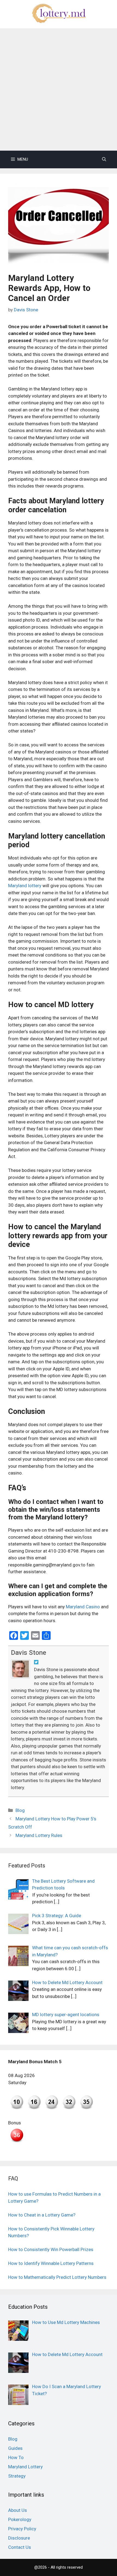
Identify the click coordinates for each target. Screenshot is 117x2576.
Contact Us (20, 2547)
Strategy (17, 2476)
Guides (15, 2448)
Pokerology (20, 2519)
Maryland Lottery (25, 2467)
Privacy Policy (22, 2529)
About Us (18, 2510)
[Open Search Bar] (104, 159)
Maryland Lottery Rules (39, 1835)
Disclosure (19, 2538)
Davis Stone (29, 1653)
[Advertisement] (59, 89)
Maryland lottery (25, 886)
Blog (20, 1810)
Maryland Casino (83, 1607)
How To (16, 2457)
